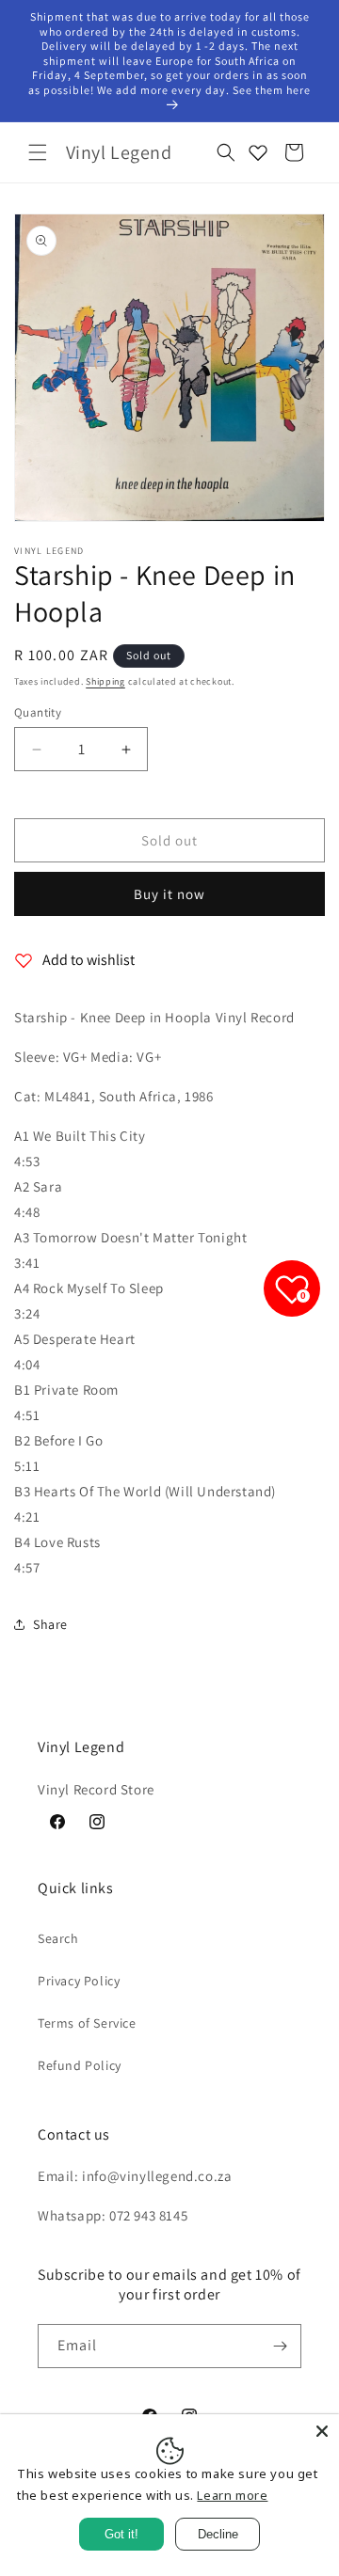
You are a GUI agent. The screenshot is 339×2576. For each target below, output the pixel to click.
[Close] (322, 2431)
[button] (38, 152)
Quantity (38, 712)
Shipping (105, 681)
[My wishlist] (258, 152)
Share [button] (50, 1624)
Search (58, 1938)
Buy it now (169, 894)
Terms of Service (87, 2023)
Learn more (232, 2495)
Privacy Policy (79, 1981)
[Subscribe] (280, 2346)
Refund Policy (80, 2065)
